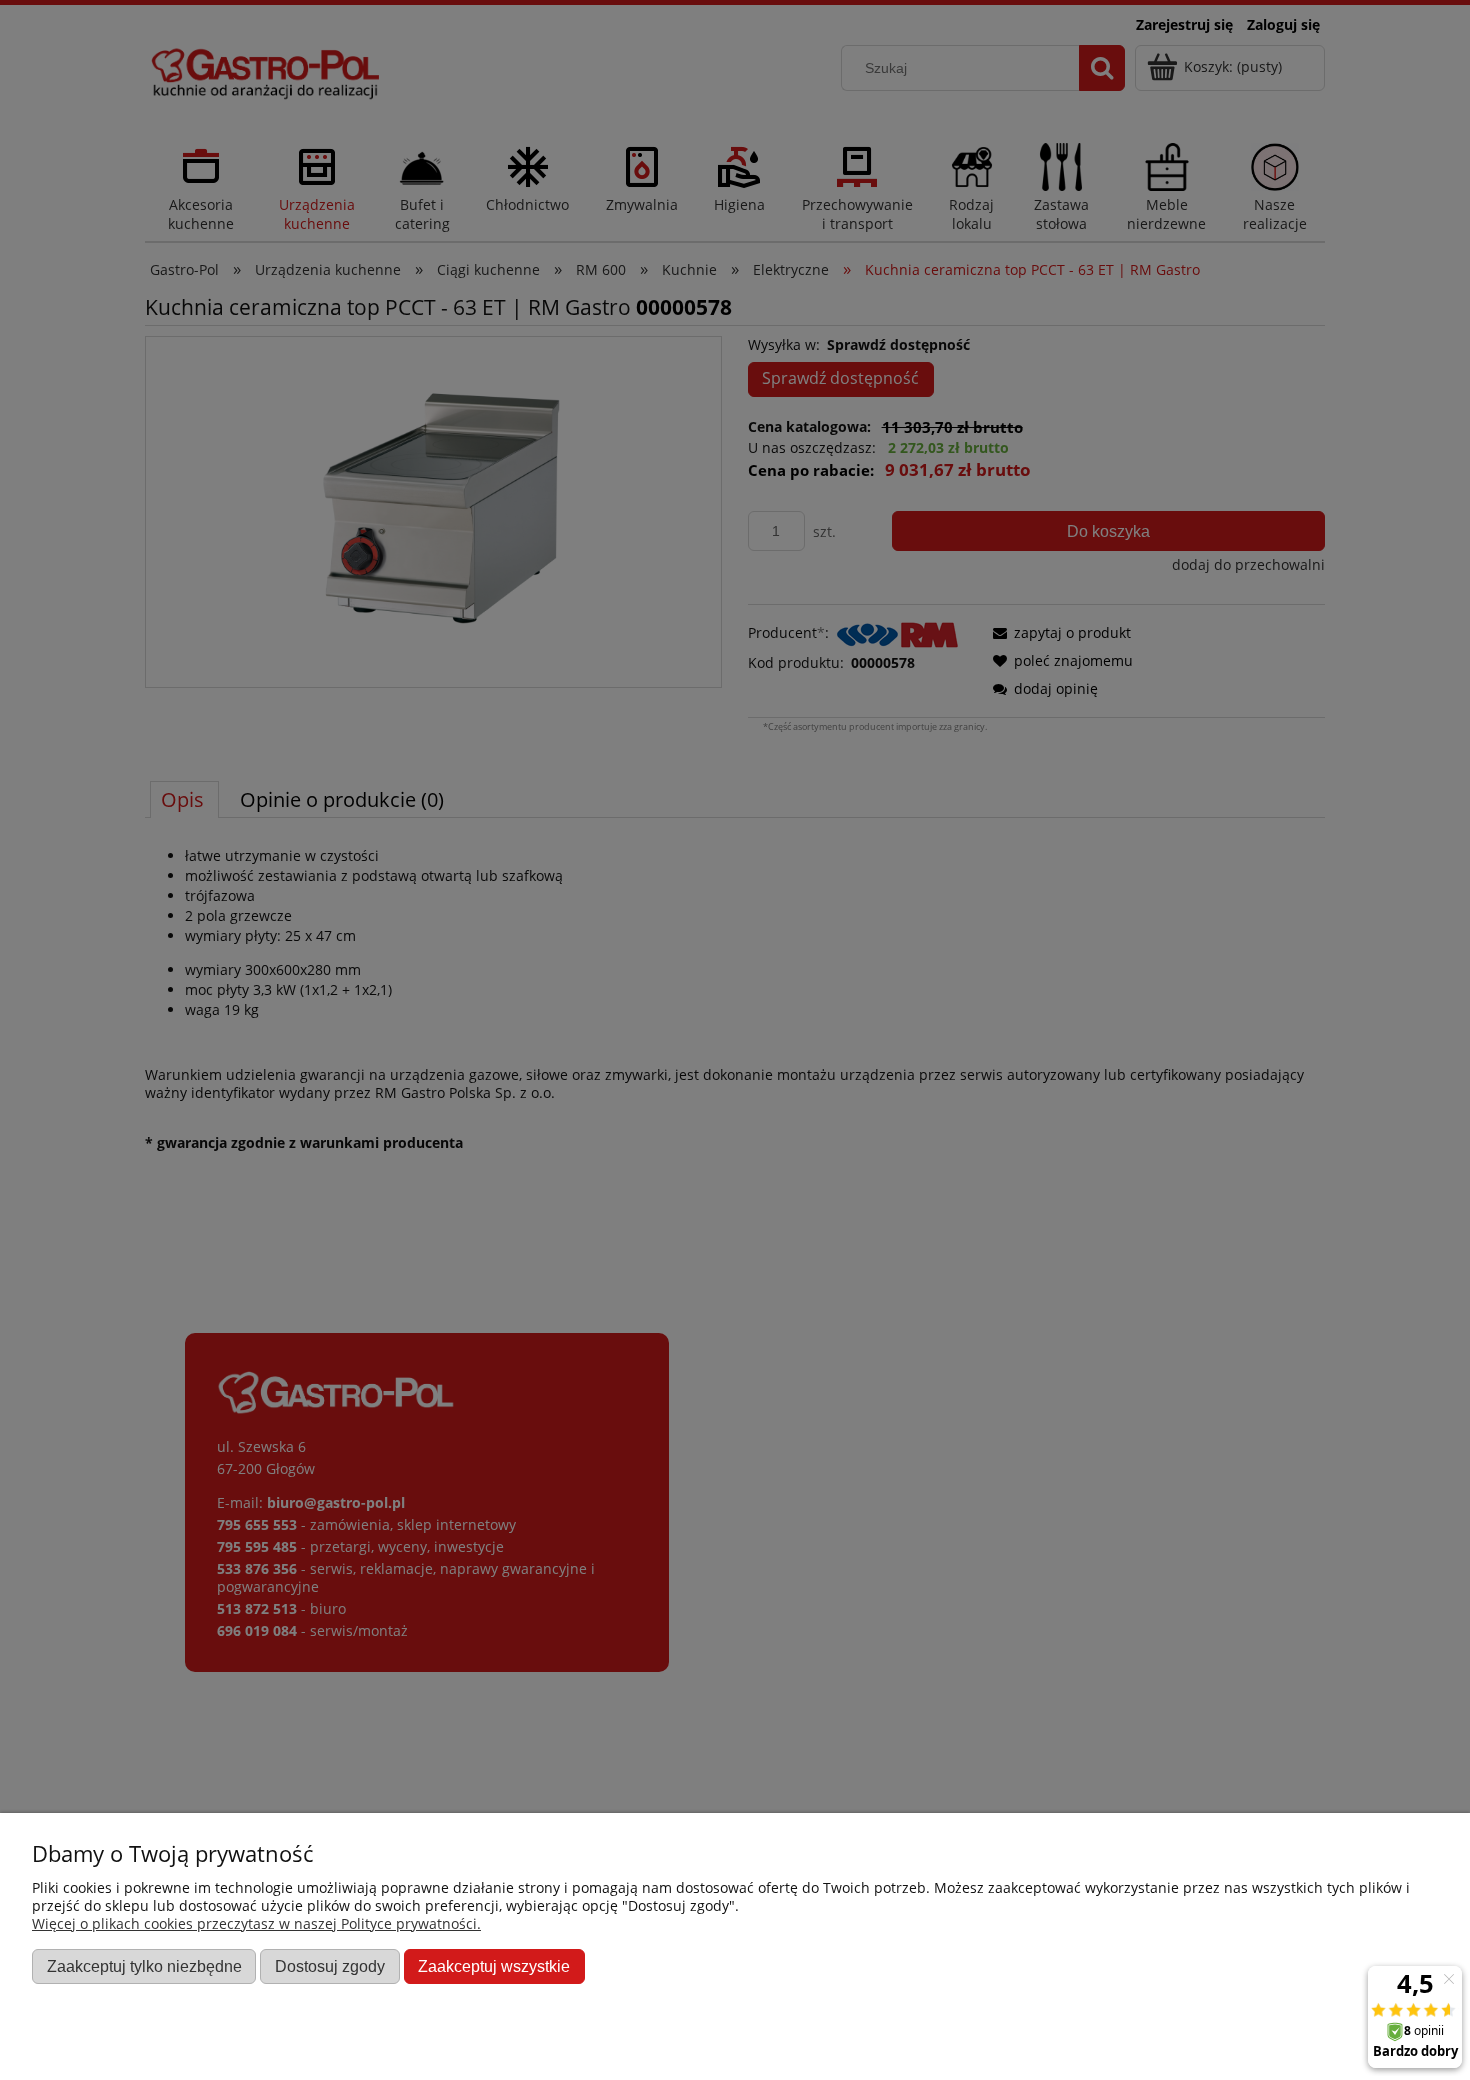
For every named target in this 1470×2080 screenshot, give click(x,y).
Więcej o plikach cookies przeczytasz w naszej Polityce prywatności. (256, 1923)
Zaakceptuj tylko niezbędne (144, 1966)
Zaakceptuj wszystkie (494, 1966)
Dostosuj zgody (330, 1966)
